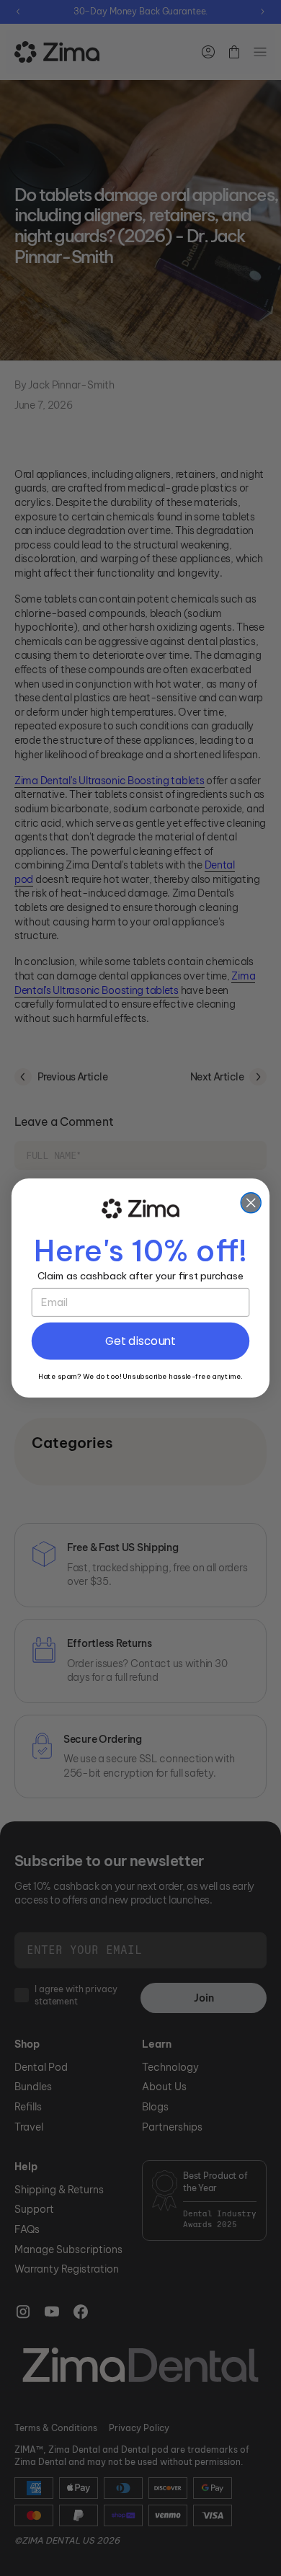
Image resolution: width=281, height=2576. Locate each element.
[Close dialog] (251, 1203)
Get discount (140, 1341)
